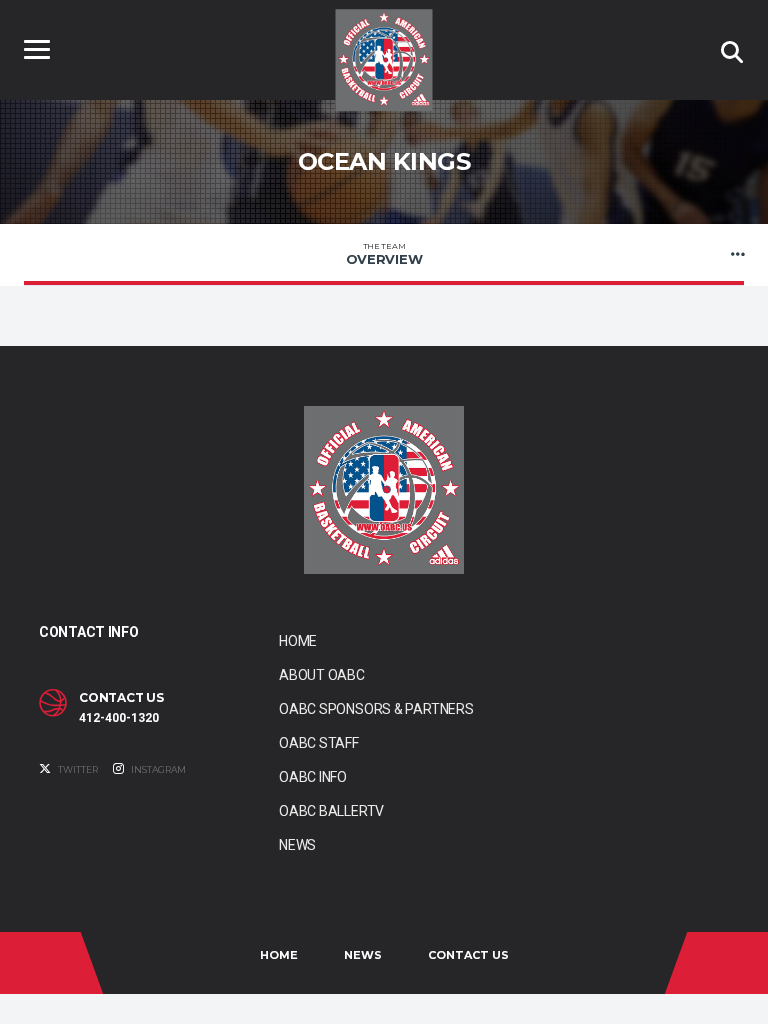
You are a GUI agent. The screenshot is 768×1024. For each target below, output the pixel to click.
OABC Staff (319, 743)
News (297, 845)
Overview (384, 254)
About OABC (322, 675)
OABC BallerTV (331, 811)
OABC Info (313, 777)
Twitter (77, 769)
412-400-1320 (119, 718)
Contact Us (468, 955)
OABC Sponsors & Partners (376, 709)
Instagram (157, 769)
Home (298, 641)
